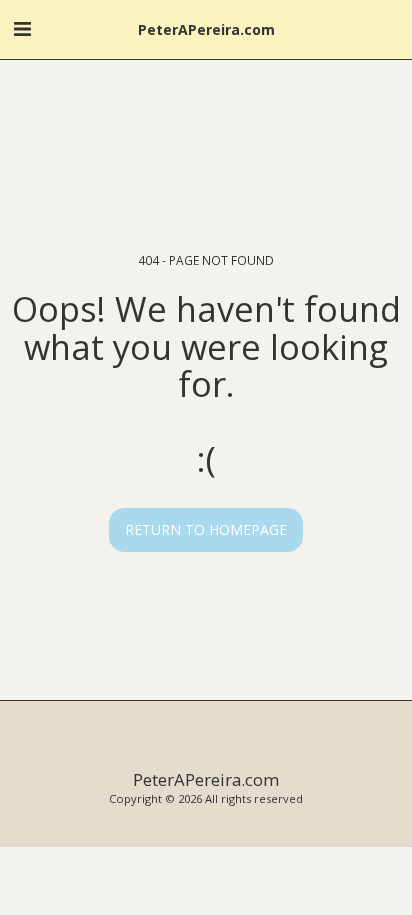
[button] (22, 28)
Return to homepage (206, 529)
